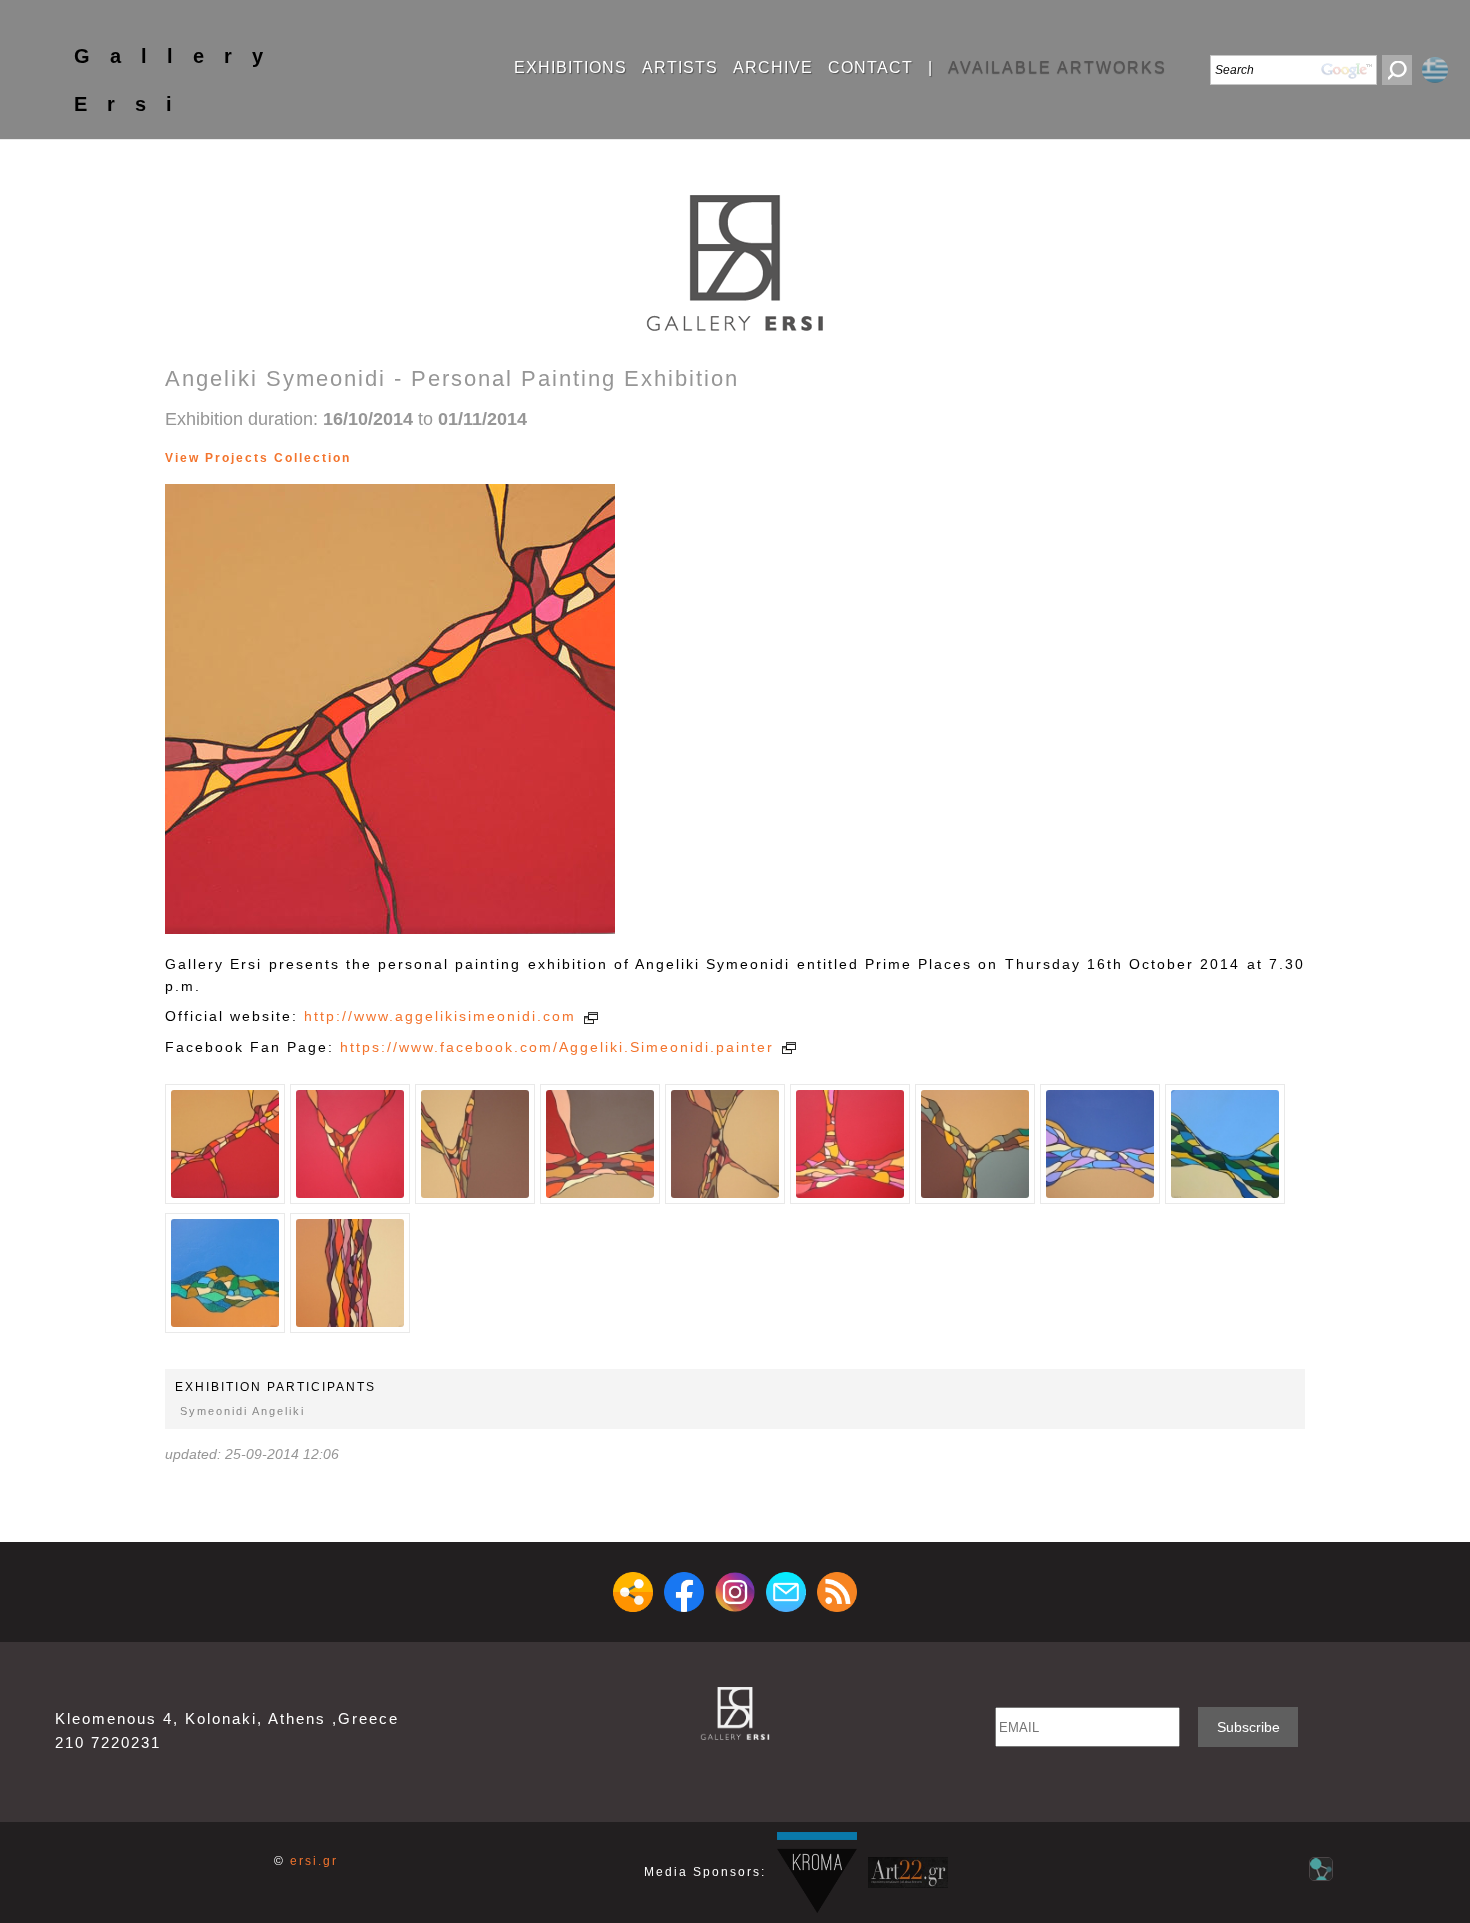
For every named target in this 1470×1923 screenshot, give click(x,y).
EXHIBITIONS (570, 68)
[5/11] (388, 458)
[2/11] (358, 458)
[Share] (633, 1592)
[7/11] (408, 458)
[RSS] (837, 1592)
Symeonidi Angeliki (242, 1411)
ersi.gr (314, 1861)
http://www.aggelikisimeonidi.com (443, 1016)
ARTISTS (680, 68)
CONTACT (870, 68)
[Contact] (786, 1592)
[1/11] (225, 1144)
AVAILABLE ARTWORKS (1057, 68)
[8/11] (418, 458)
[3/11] (368, 458)
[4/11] (378, 458)
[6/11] (398, 458)
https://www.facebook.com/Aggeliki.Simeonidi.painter (560, 1047)
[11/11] (448, 458)
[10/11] (438, 458)
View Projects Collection (258, 458)
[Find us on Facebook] (684, 1592)
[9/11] (428, 458)
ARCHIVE (773, 68)
